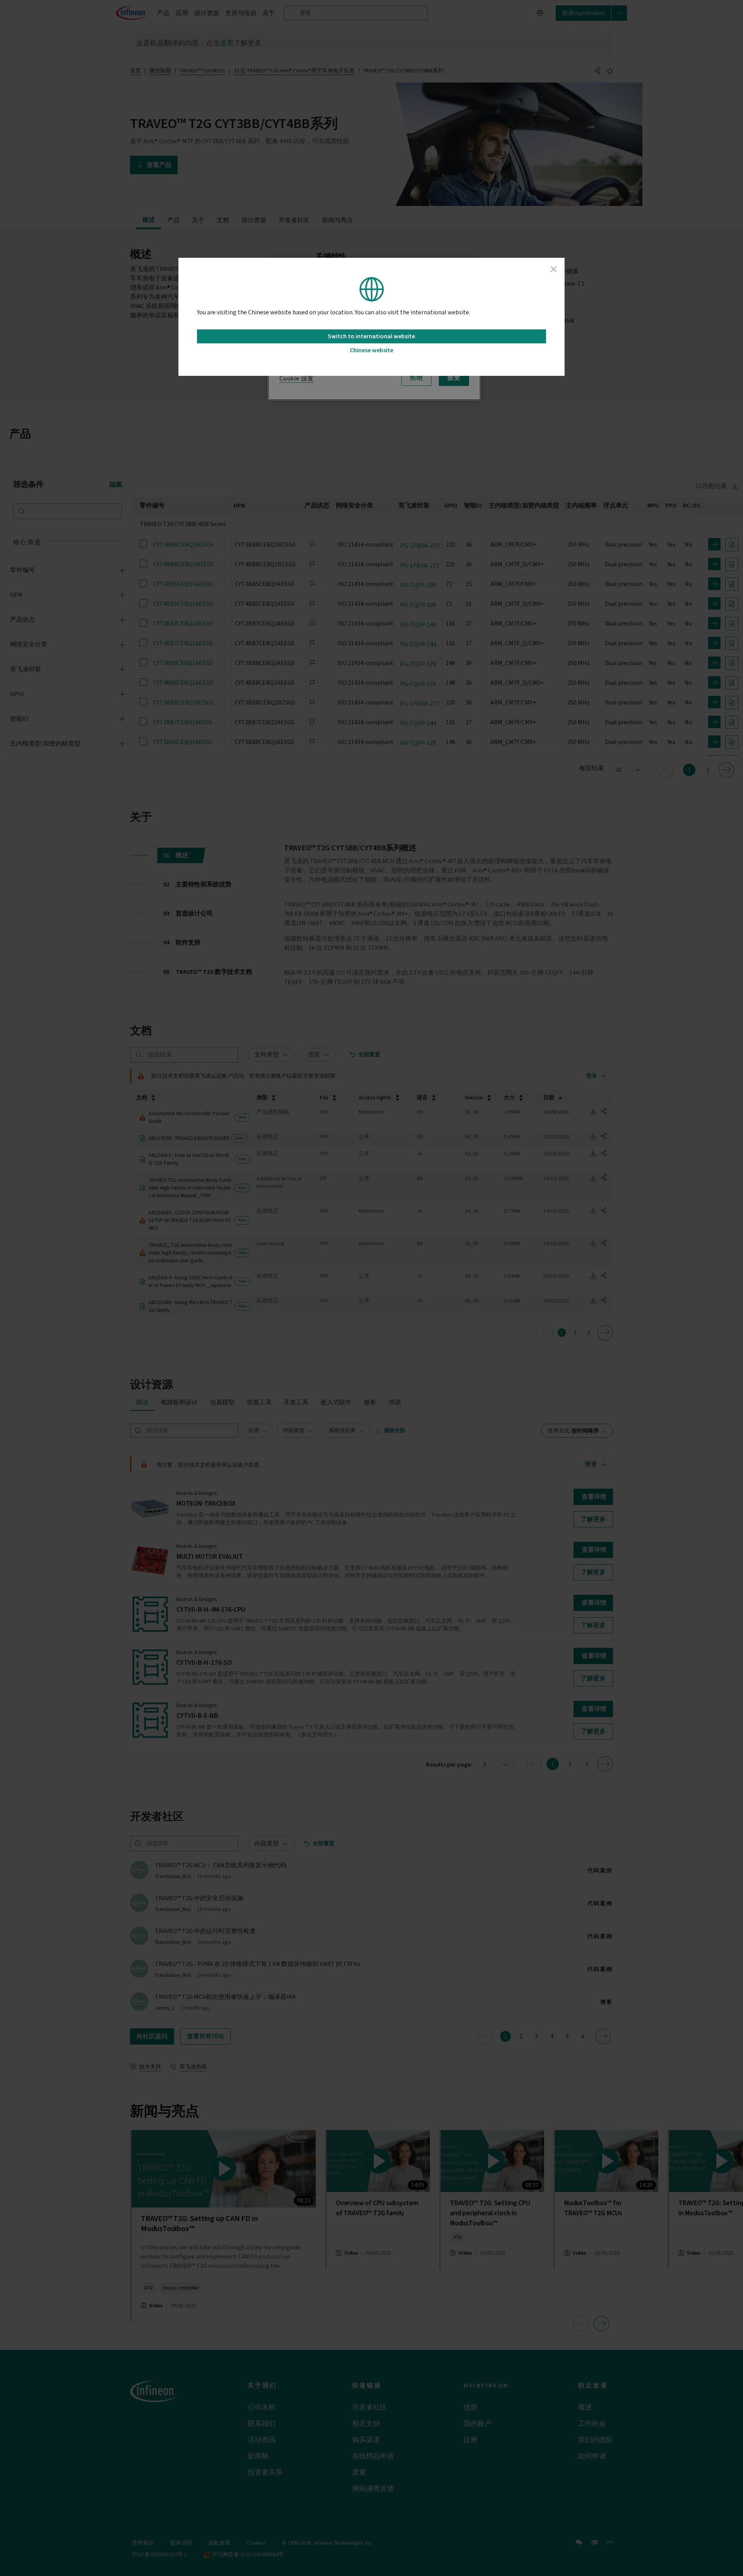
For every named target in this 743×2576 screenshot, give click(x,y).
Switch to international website (371, 336)
